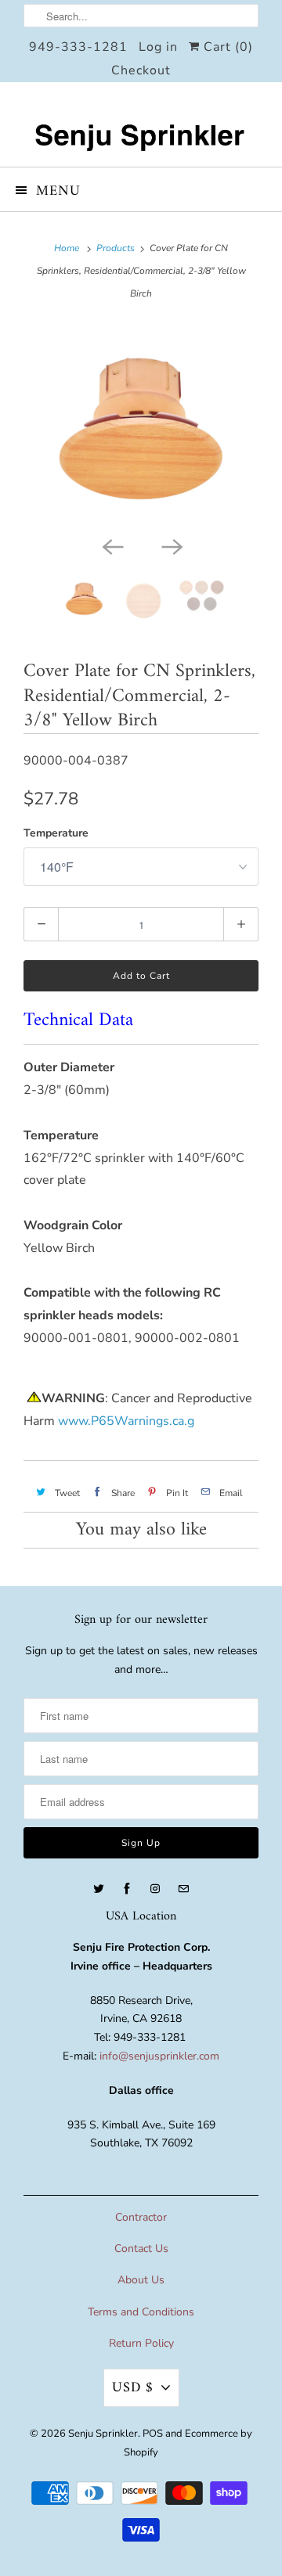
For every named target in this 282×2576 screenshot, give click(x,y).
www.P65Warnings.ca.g (126, 1421)
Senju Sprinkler (103, 2434)
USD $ (133, 2388)
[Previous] (111, 545)
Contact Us (141, 2249)
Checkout (141, 70)
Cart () (226, 47)
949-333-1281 (78, 47)
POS (153, 2434)
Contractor (141, 2217)
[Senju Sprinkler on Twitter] (99, 1889)
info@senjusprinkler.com (159, 2056)
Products (116, 248)
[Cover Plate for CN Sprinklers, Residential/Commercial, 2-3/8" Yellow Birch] (141, 426)
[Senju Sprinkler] (141, 124)
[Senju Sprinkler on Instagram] (155, 1889)
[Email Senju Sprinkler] (183, 1889)
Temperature (56, 833)
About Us (141, 2280)
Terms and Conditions (141, 2312)
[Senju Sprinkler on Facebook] (127, 1889)
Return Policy (141, 2343)
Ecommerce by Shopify (188, 2443)
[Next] (171, 545)
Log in (158, 47)
